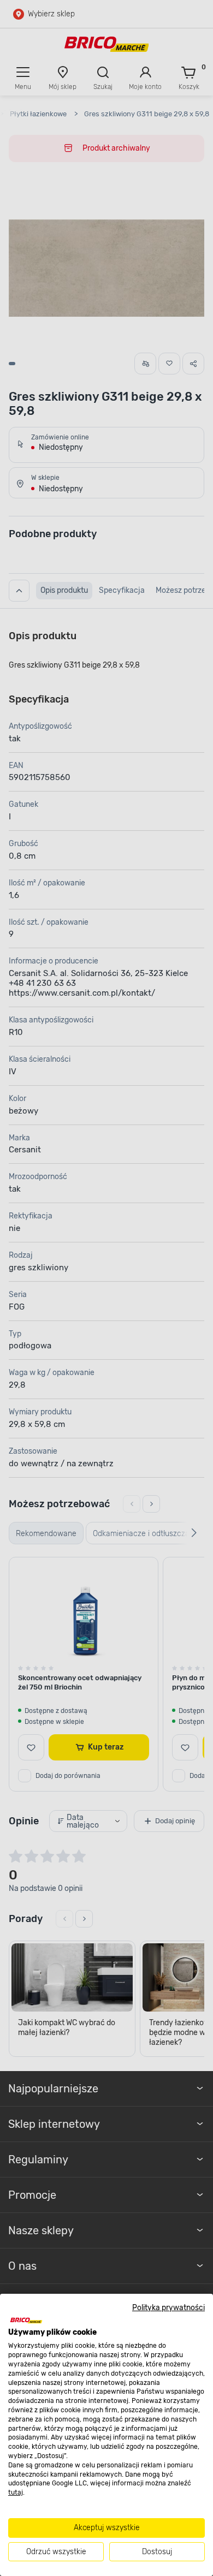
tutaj (16, 2492)
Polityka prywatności (168, 2307)
